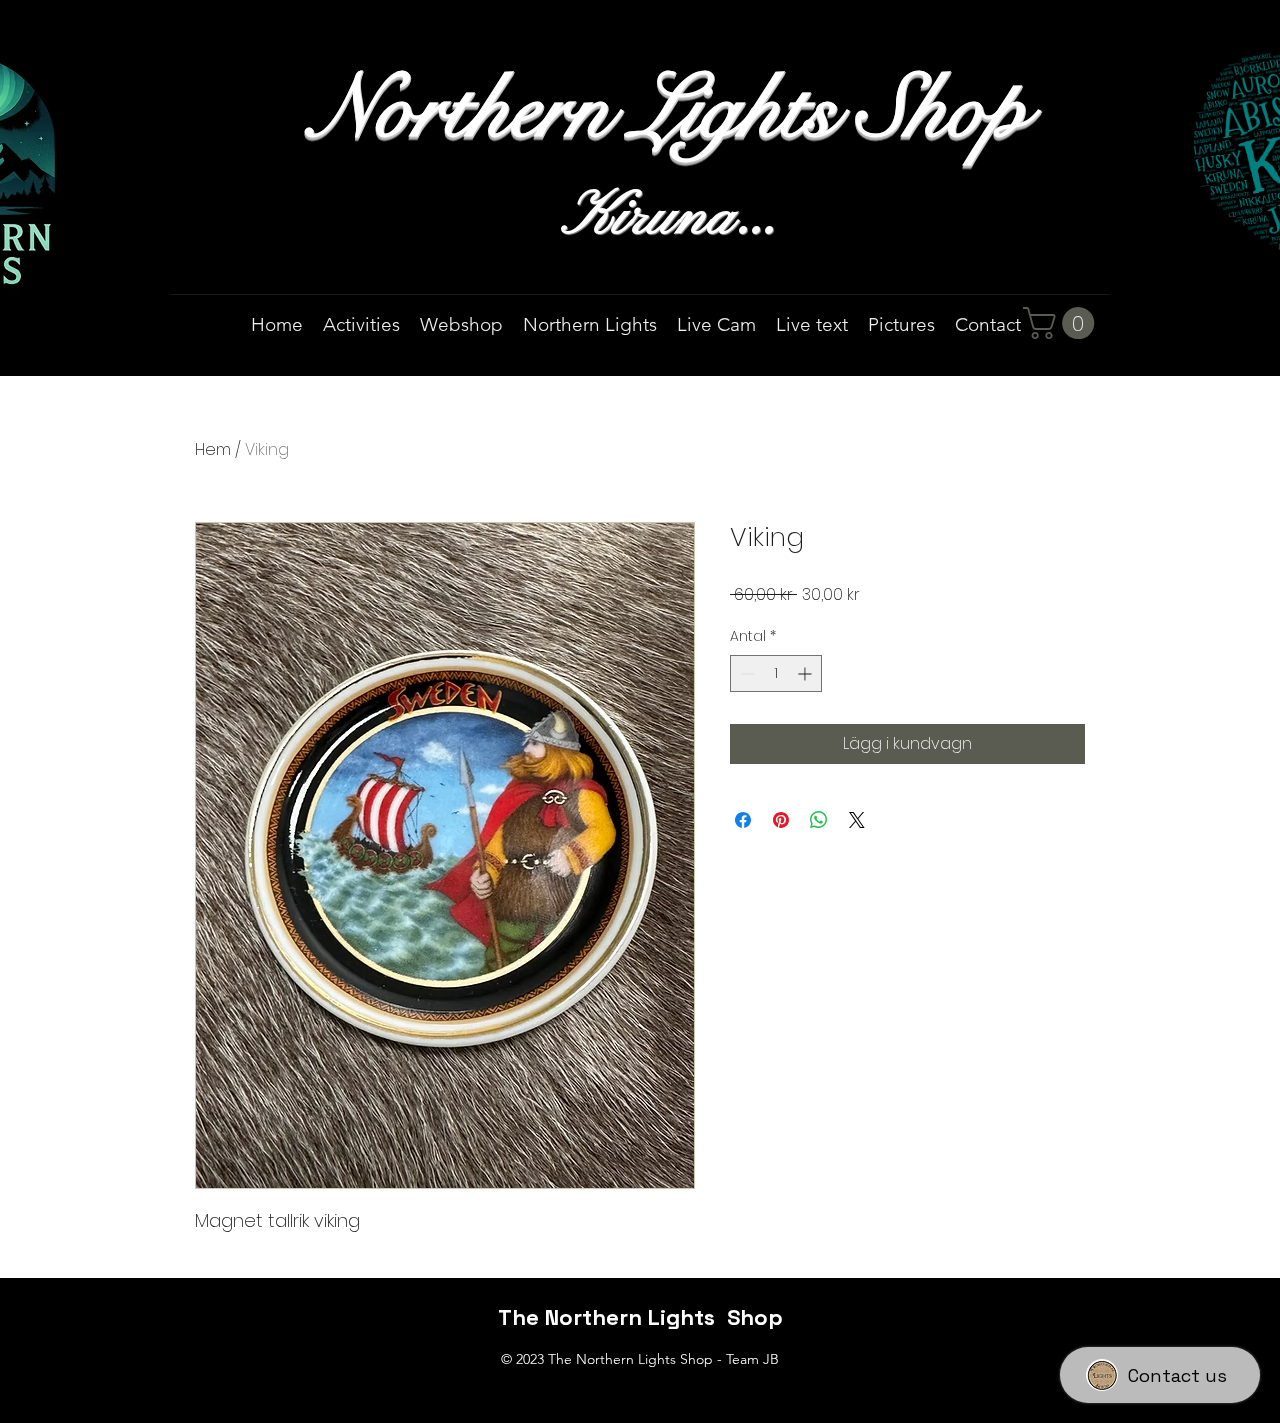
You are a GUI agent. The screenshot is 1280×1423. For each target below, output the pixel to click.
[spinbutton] (776, 673)
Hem (213, 449)
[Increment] (806, 673)
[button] (1062, 323)
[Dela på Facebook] (743, 820)
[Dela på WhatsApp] (819, 820)
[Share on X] (857, 820)
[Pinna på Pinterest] (781, 820)
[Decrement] (745, 673)
